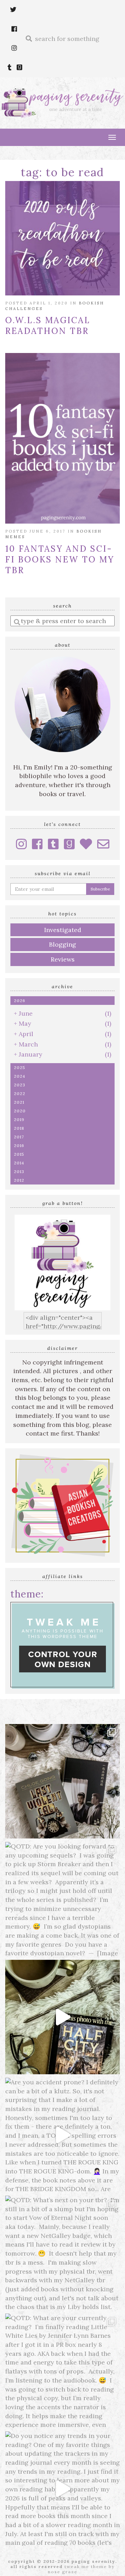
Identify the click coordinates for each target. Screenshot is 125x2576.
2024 (20, 1076)
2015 (19, 1154)
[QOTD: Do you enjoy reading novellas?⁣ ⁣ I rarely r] (62, 1781)
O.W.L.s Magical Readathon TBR (48, 326)
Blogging (62, 944)
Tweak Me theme (86, 2566)
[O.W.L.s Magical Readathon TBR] (62, 238)
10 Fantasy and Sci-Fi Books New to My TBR (60, 559)
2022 (20, 1093)
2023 (20, 1085)
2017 (19, 1137)
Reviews (63, 959)
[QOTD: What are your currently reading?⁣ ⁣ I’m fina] (62, 2371)
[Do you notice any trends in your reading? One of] (62, 2489)
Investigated (63, 930)
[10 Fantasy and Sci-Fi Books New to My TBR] (62, 438)
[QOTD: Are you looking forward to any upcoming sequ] (62, 1899)
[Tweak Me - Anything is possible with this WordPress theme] (62, 1644)
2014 (19, 1163)
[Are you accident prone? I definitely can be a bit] (62, 2135)
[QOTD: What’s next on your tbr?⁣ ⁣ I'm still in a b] (62, 2253)
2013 (19, 1171)
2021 (19, 1102)
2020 (20, 1111)
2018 (19, 1128)
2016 (19, 1145)
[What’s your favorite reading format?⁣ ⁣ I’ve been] (62, 2017)
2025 (20, 1067)
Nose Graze (63, 2572)
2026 (20, 1001)
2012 (19, 1180)
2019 (19, 1119)
